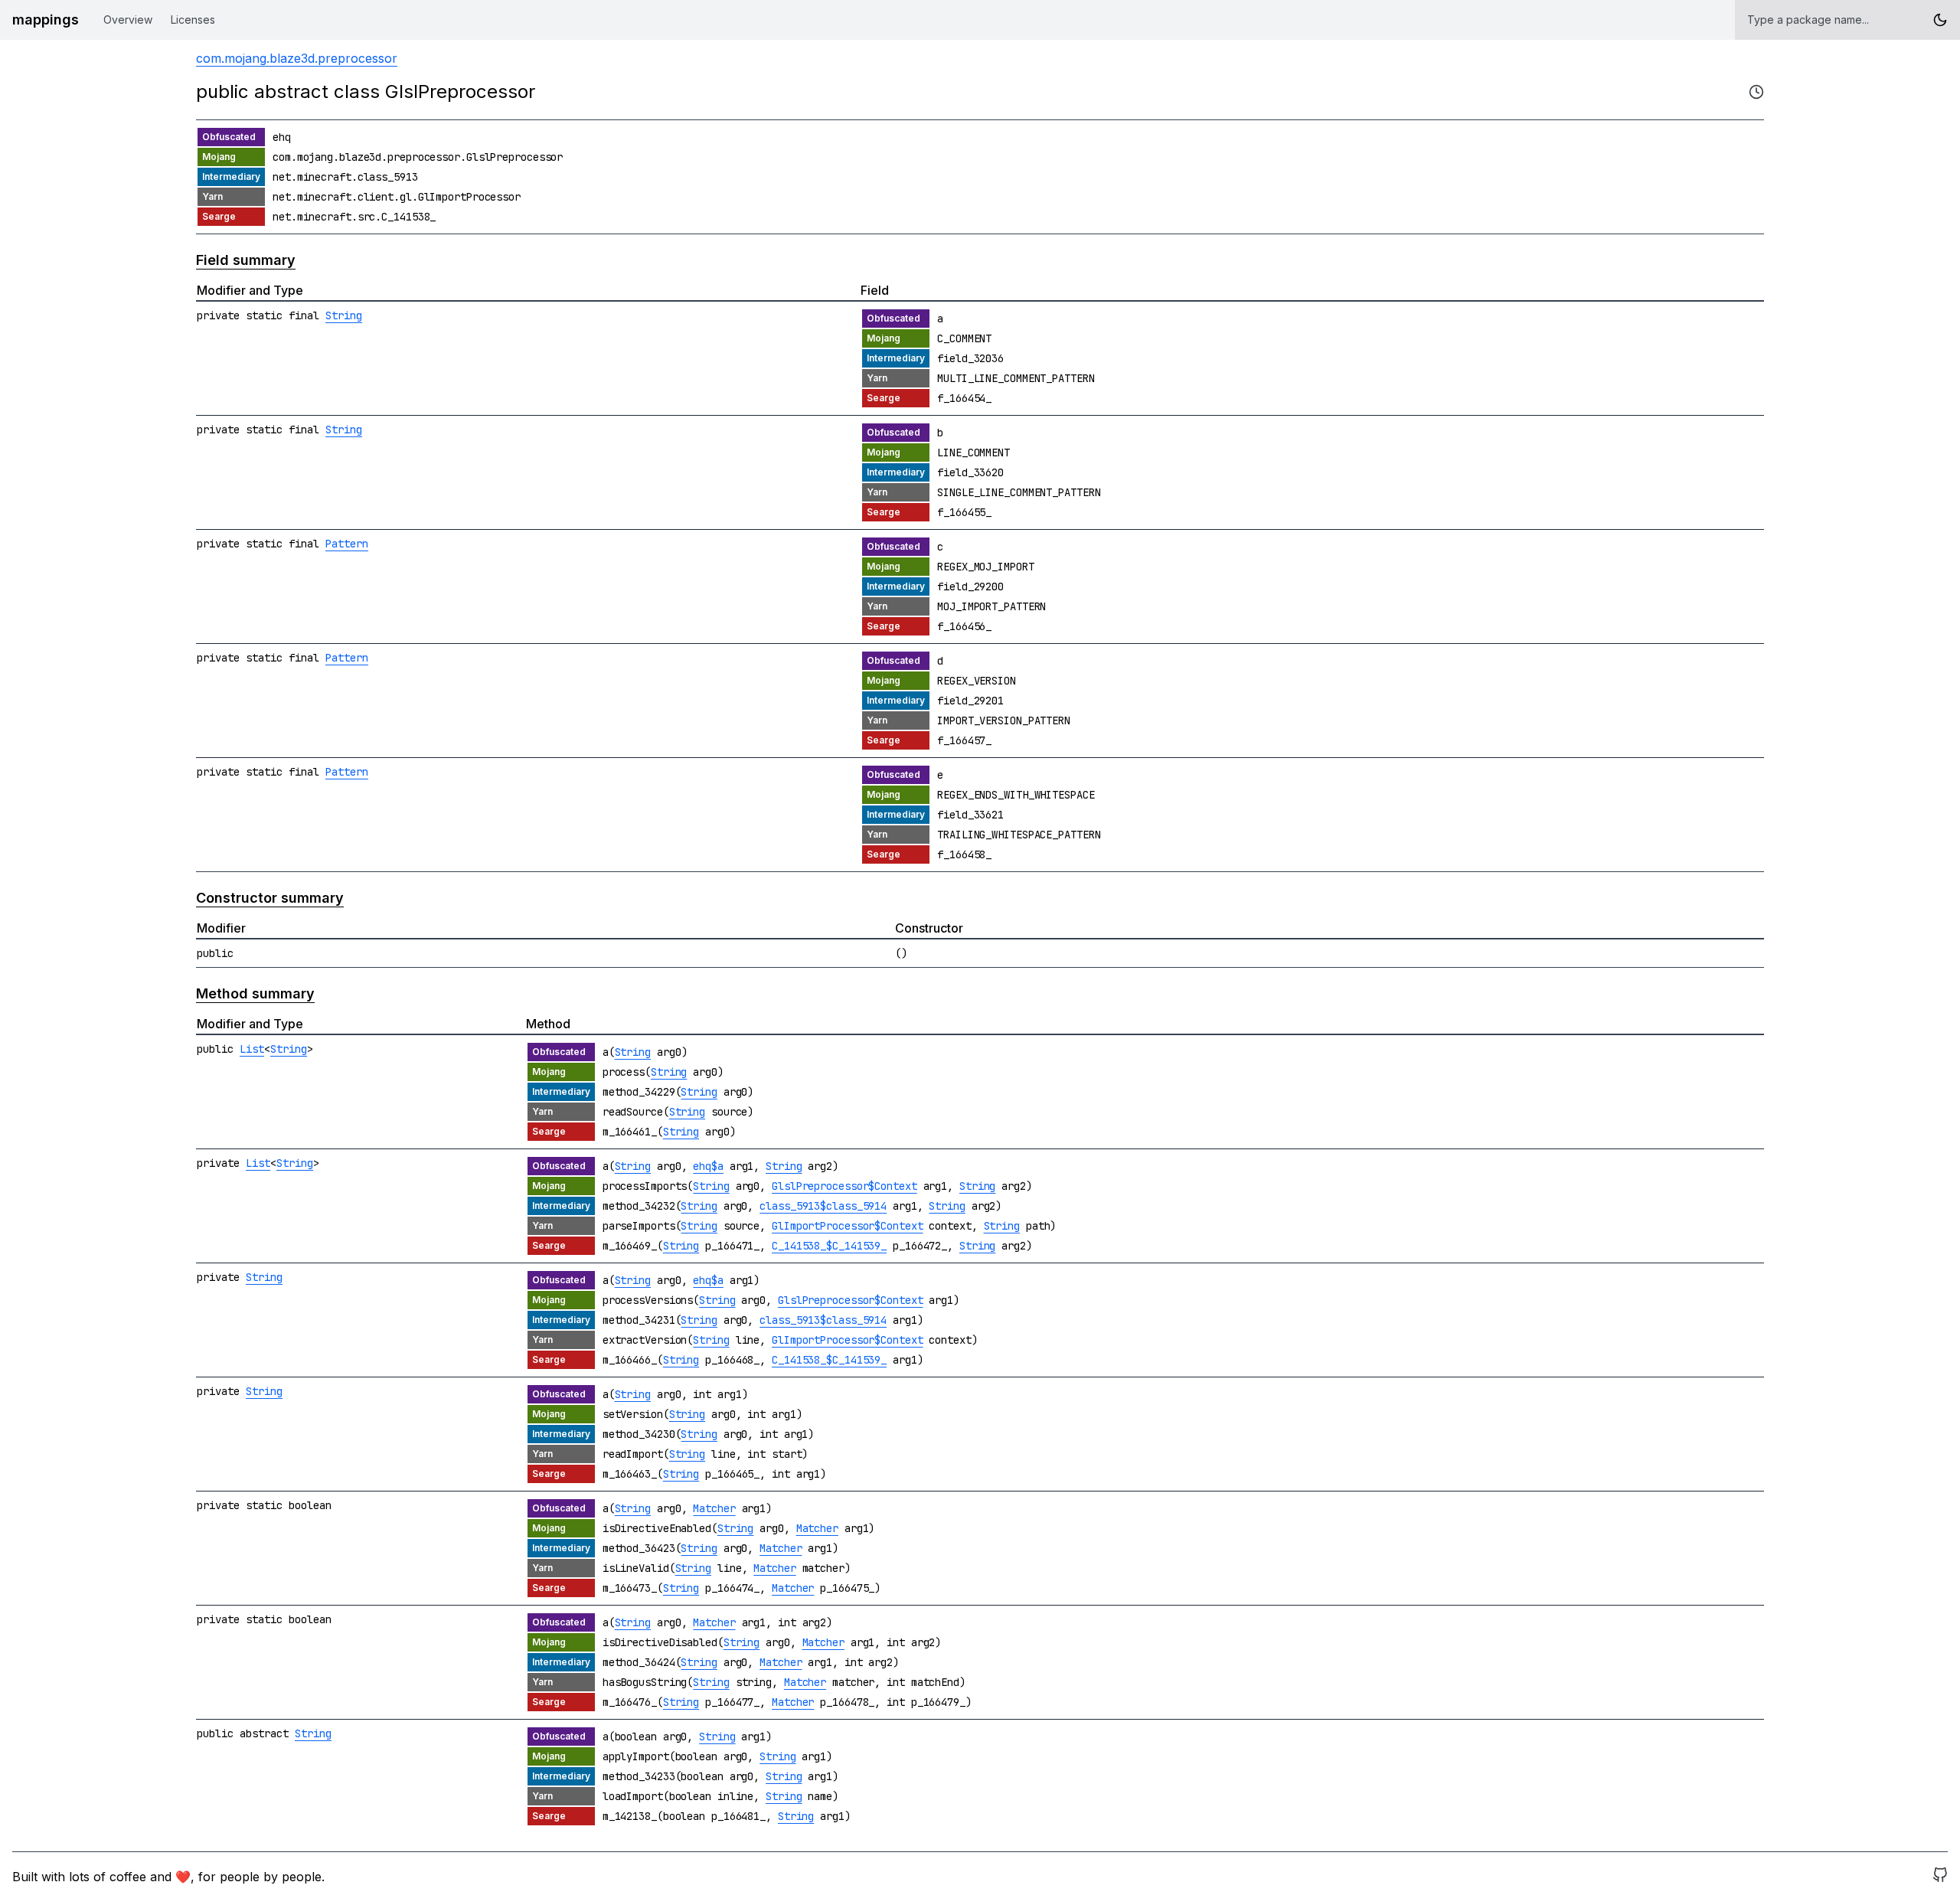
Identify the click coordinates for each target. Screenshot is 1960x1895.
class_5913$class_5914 (823, 1206)
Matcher (714, 1508)
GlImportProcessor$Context (848, 1226)
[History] (1756, 92)
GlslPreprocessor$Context (844, 1186)
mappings (46, 20)
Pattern (347, 544)
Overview (128, 20)
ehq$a (708, 1166)
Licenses (193, 20)
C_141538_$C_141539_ (829, 1246)
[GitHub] (1940, 1877)
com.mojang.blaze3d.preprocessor (297, 58)
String (344, 315)
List (252, 1049)
